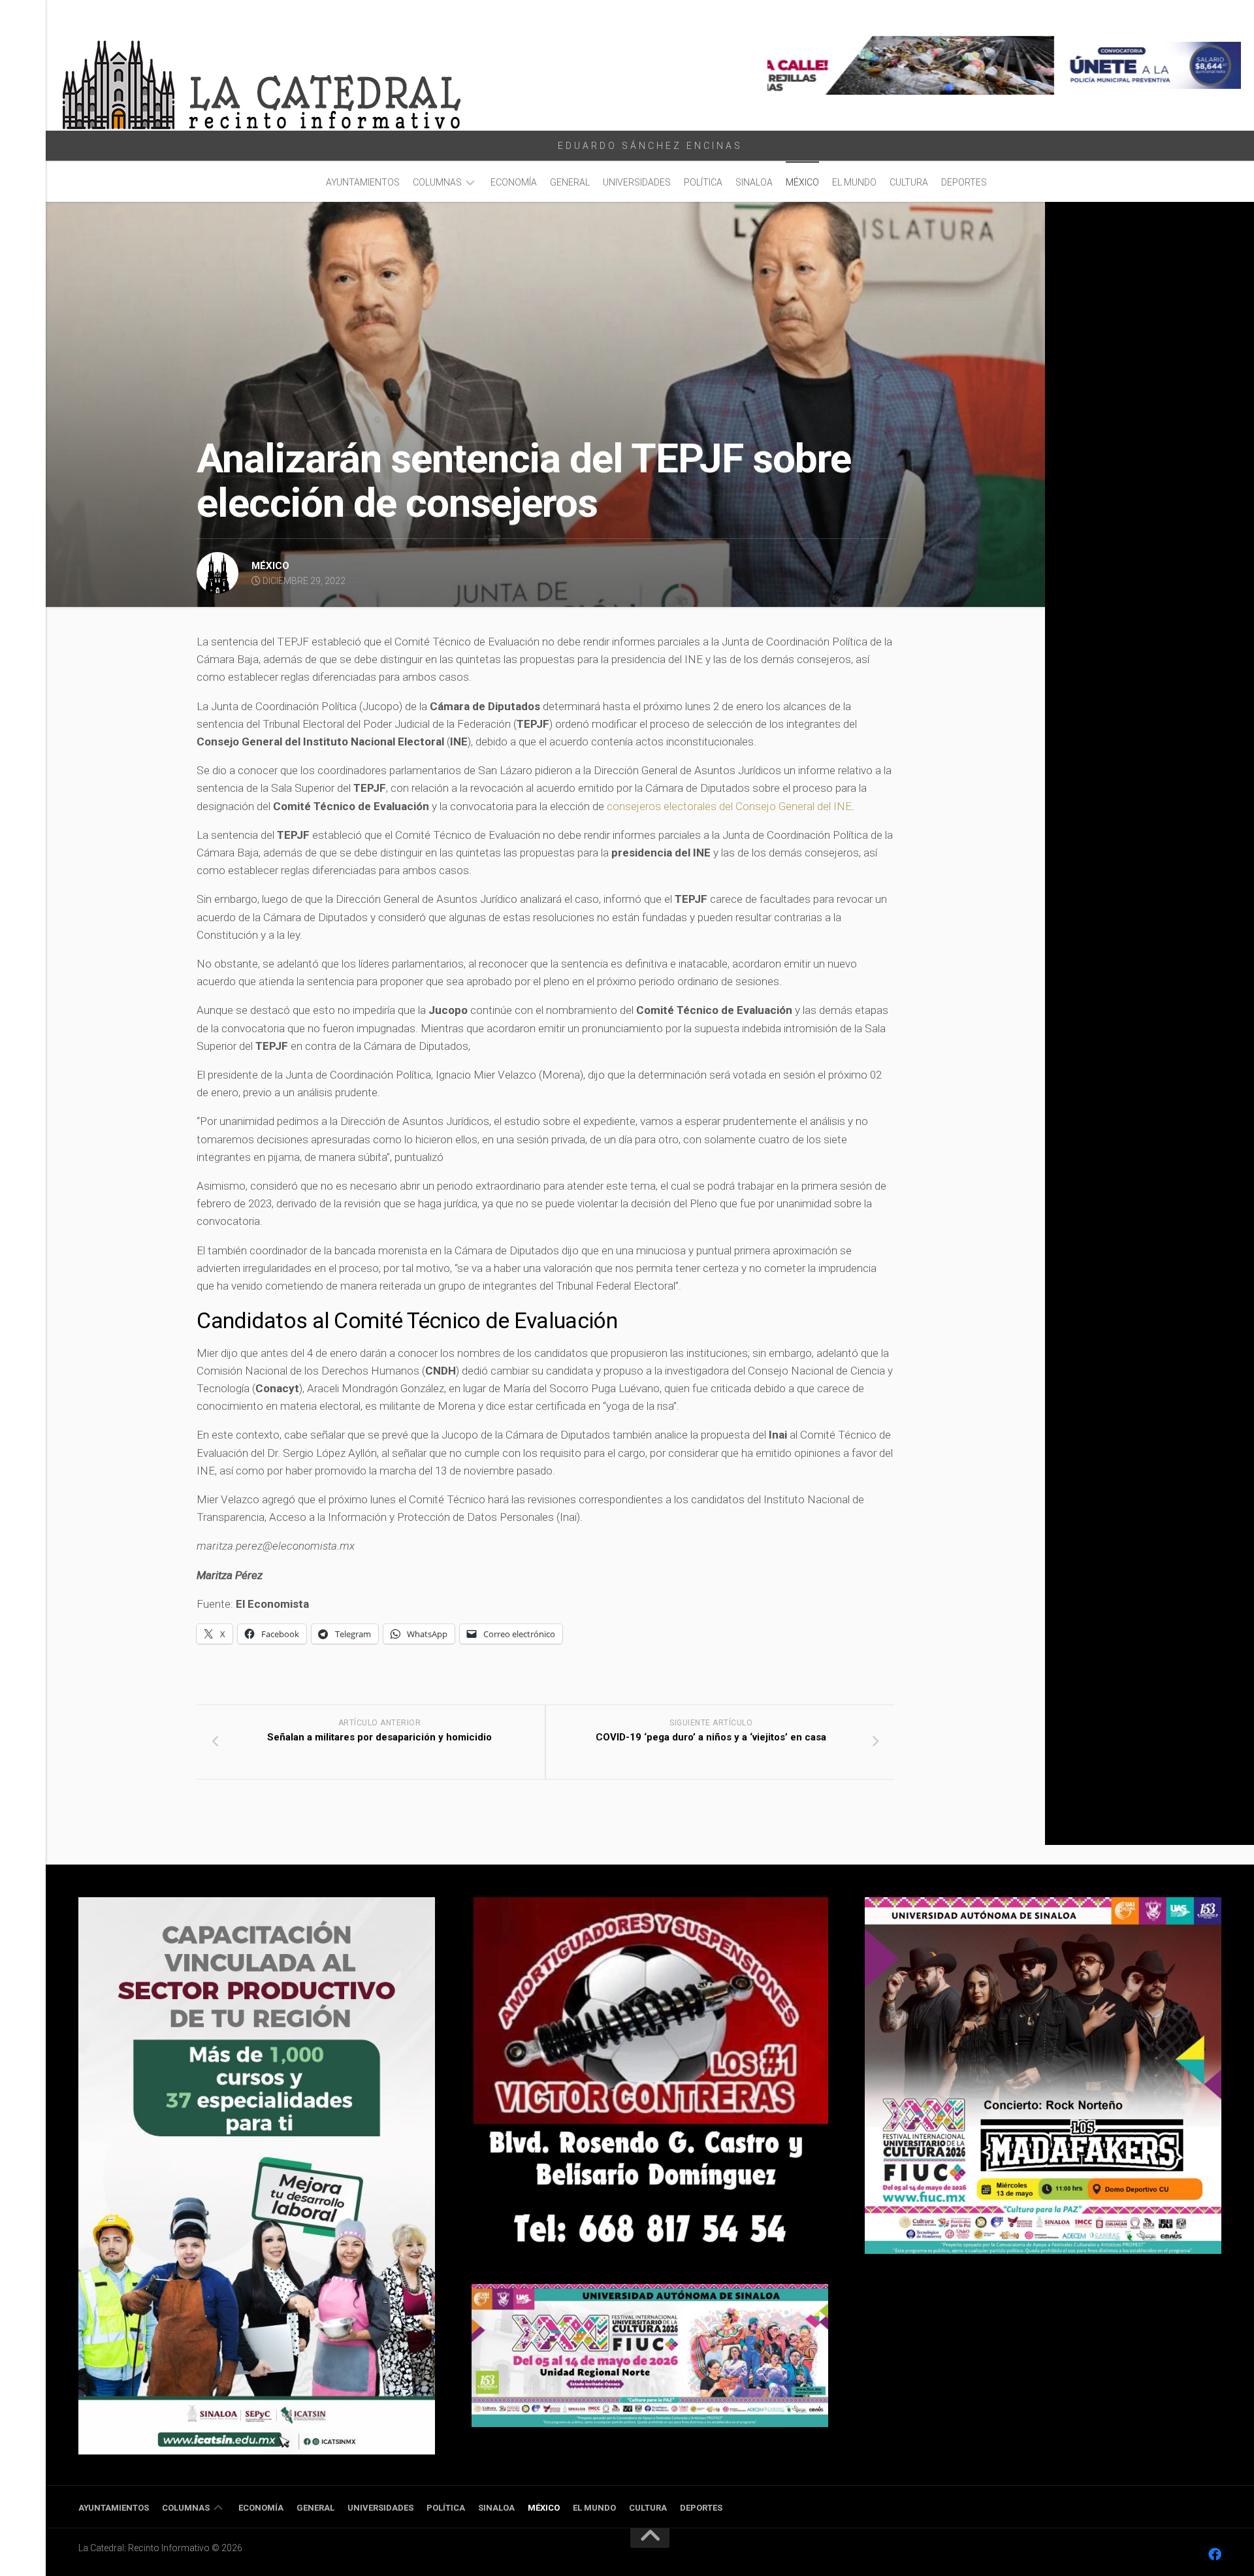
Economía (514, 182)
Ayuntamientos (363, 182)
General (570, 182)
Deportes (964, 182)
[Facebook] (1215, 2554)
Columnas (437, 182)
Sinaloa (754, 182)
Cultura (909, 182)
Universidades (637, 182)
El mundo (854, 182)
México (802, 182)
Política (703, 182)
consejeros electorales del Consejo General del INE (729, 806)
